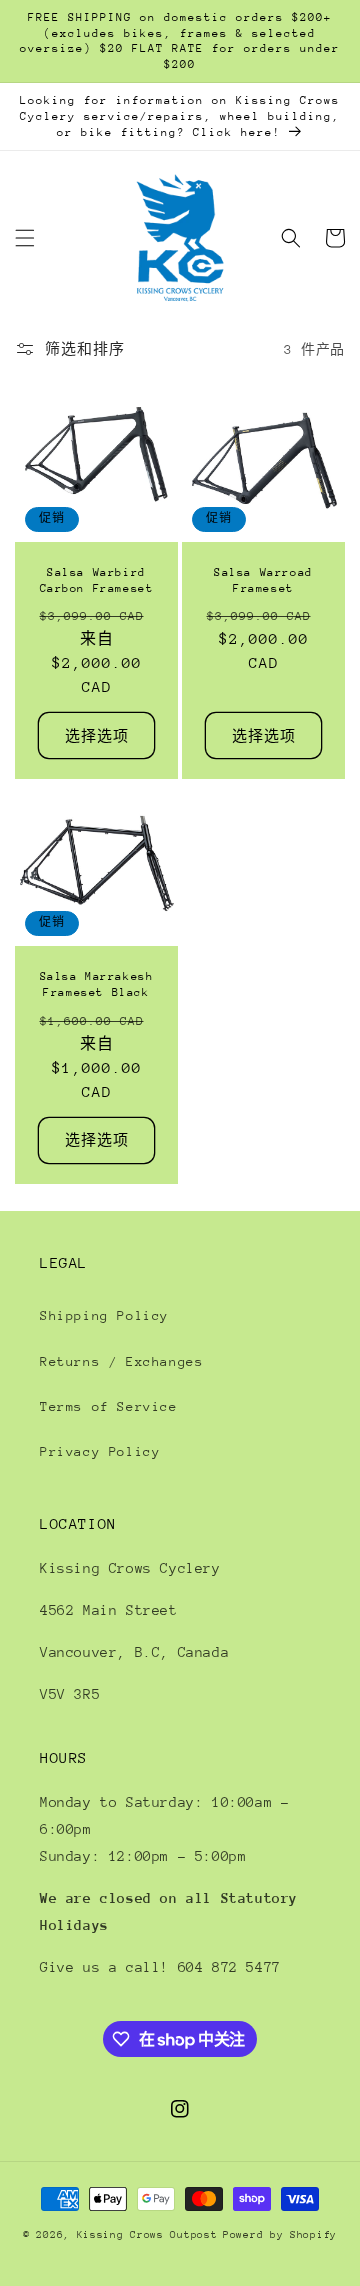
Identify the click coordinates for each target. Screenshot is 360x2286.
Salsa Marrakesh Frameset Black (97, 984)
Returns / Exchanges (121, 1361)
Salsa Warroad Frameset (263, 580)
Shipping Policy (104, 1315)
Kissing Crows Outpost (147, 2235)
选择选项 (97, 736)
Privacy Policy (100, 1451)
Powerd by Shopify (280, 2235)
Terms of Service (109, 1406)
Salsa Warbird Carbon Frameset (97, 580)
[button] (25, 238)
